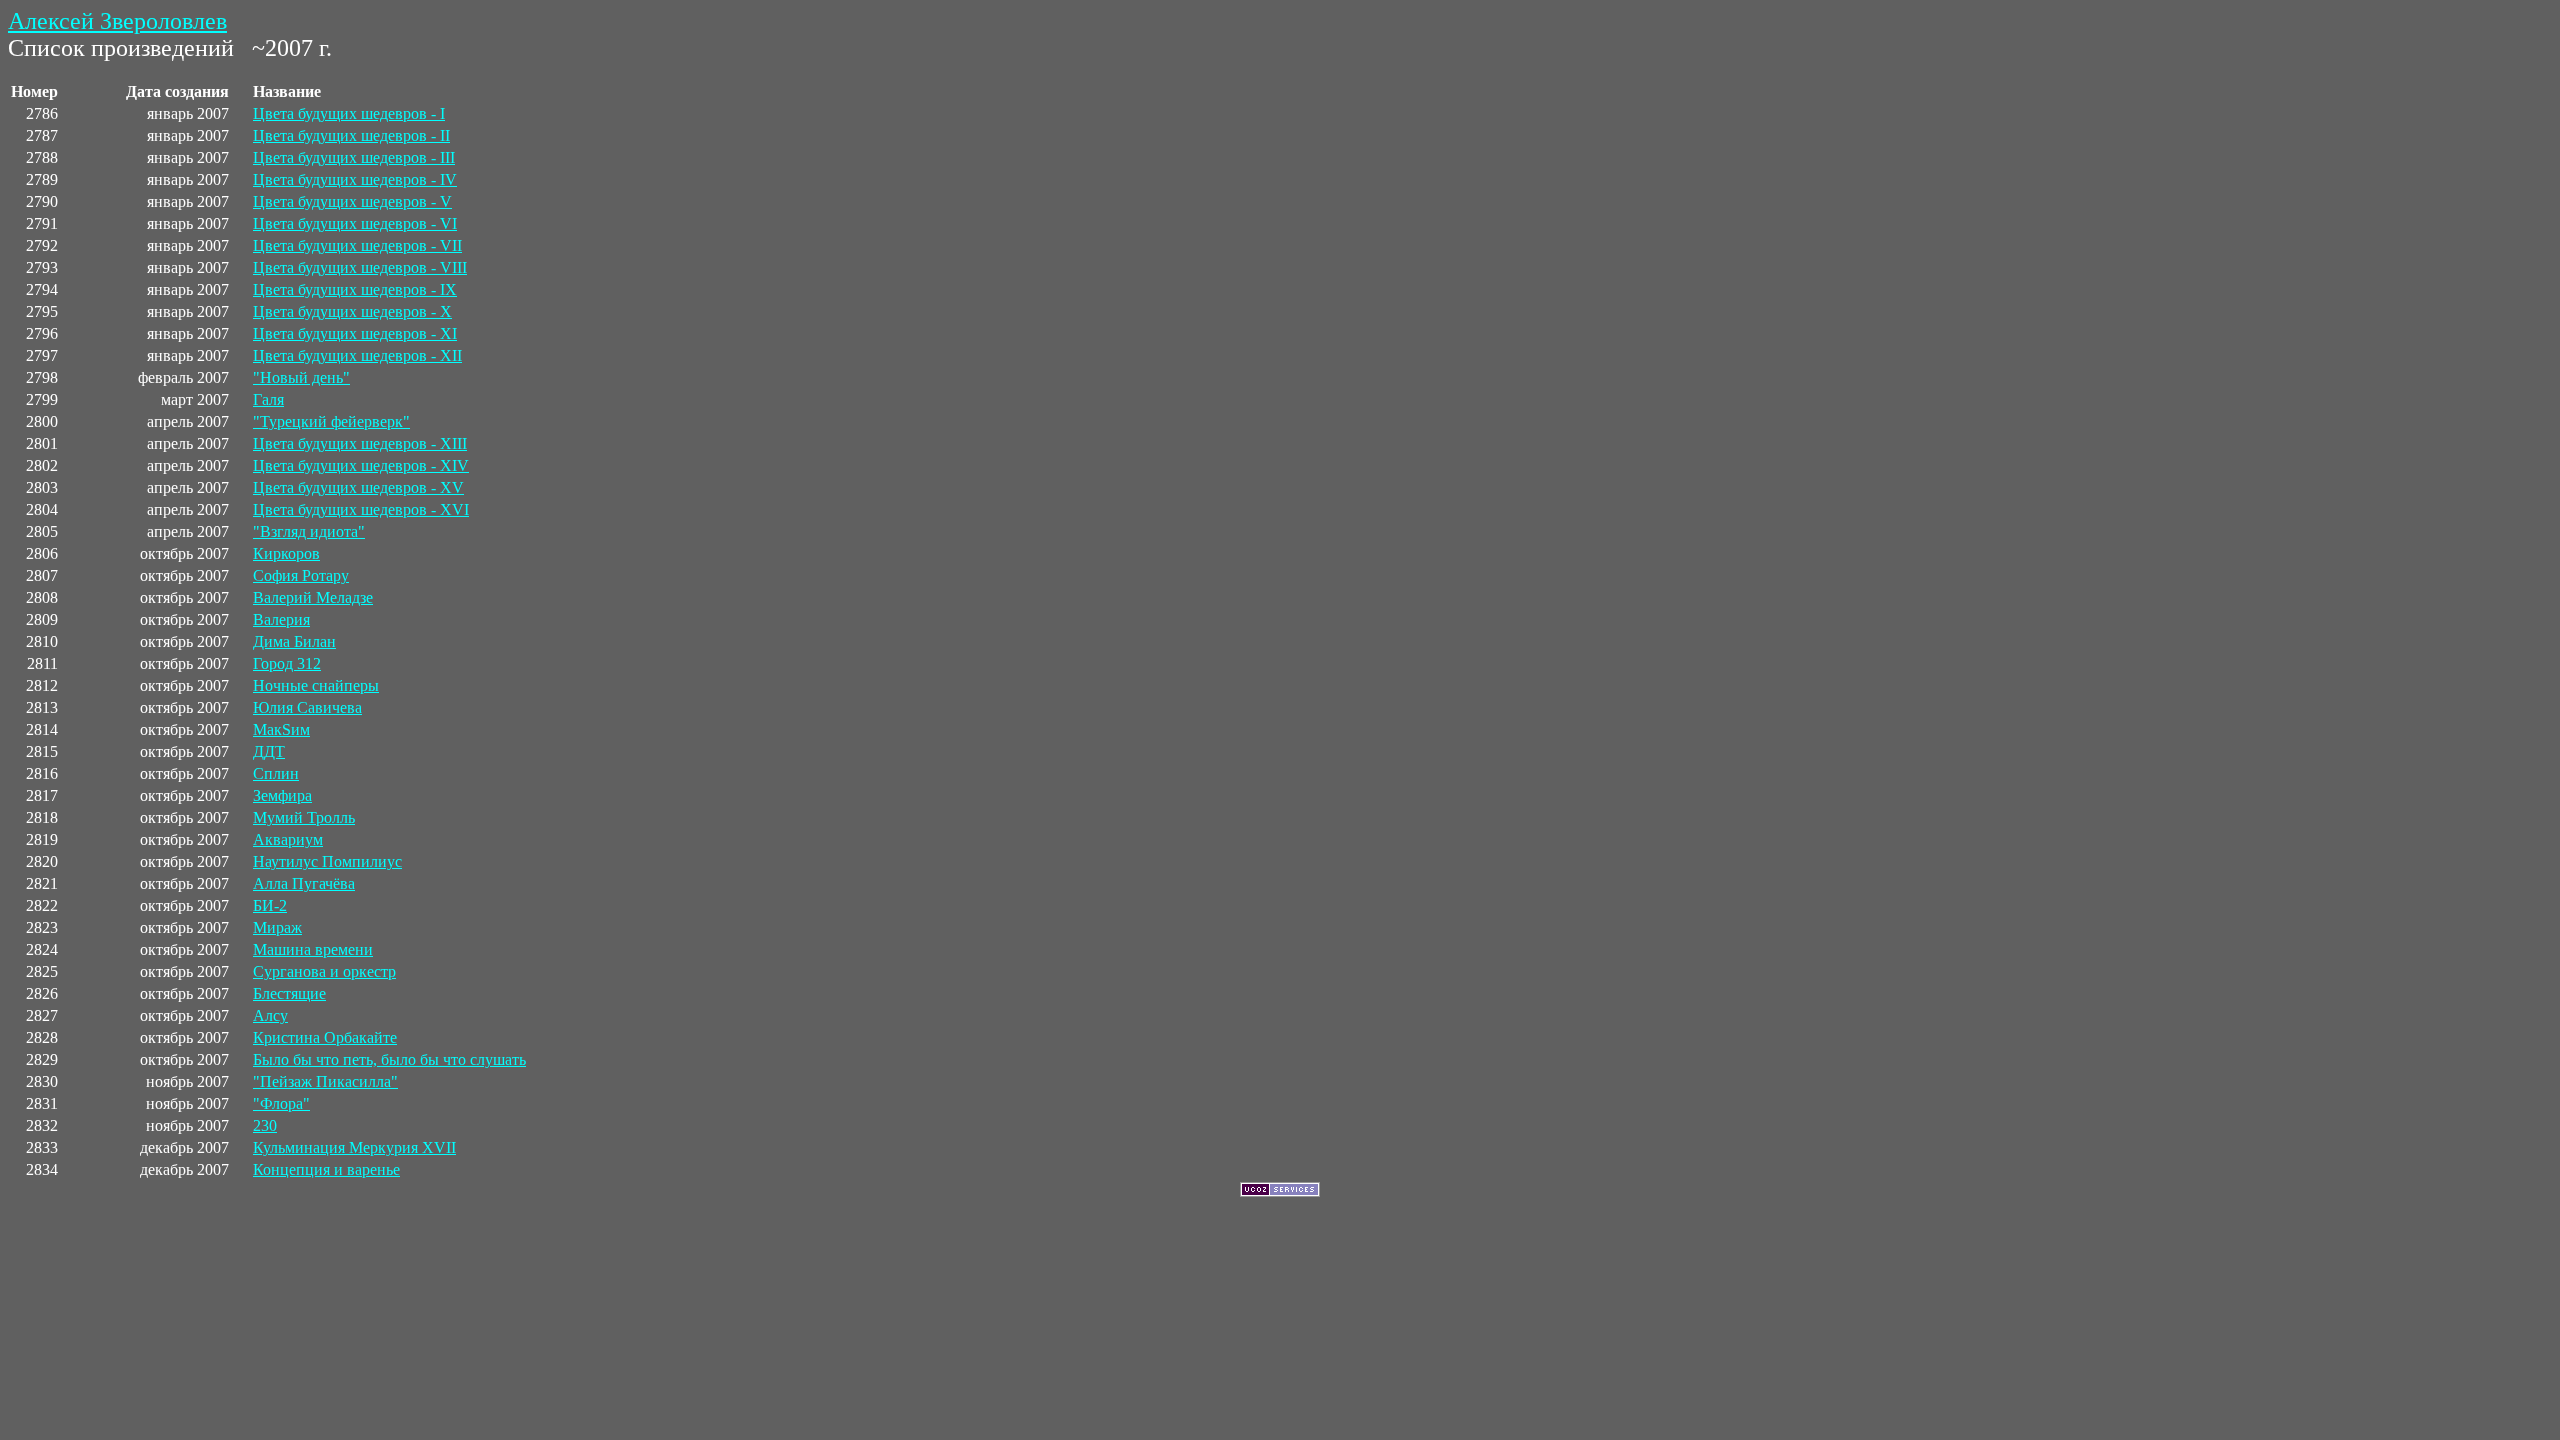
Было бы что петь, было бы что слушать (389, 1059)
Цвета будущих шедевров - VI (355, 223)
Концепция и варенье (326, 1169)
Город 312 (287, 663)
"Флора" (281, 1103)
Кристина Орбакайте (325, 1037)
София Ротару (301, 575)
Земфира (282, 795)
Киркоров (286, 553)
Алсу (270, 1015)
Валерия (281, 619)
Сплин (276, 773)
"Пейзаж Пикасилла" (325, 1081)
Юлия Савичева (307, 707)
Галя (268, 399)
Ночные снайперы (316, 685)
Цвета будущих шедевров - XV (358, 487)
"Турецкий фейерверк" (331, 421)
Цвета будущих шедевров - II (351, 135)
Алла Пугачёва (304, 883)
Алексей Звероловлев (117, 21)
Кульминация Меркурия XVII (354, 1147)
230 (265, 1125)
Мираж (277, 927)
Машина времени (313, 949)
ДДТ (269, 751)
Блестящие (289, 993)
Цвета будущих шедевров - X (352, 311)
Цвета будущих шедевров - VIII (360, 267)
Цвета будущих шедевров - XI (355, 333)
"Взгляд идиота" (309, 531)
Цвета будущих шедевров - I (349, 113)
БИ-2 (270, 905)
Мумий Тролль (304, 817)
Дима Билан (294, 641)
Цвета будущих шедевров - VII (357, 245)
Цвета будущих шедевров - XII (357, 355)
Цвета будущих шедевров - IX (355, 289)
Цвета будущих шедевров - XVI (361, 509)
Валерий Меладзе (313, 597)
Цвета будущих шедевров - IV (355, 179)
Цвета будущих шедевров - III (354, 157)
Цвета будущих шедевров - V (352, 201)
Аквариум (288, 839)
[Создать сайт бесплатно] (1280, 1191)
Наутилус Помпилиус (327, 861)
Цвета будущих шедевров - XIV (361, 465)
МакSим (281, 729)
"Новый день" (301, 377)
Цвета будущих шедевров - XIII (360, 443)
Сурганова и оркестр (324, 971)
